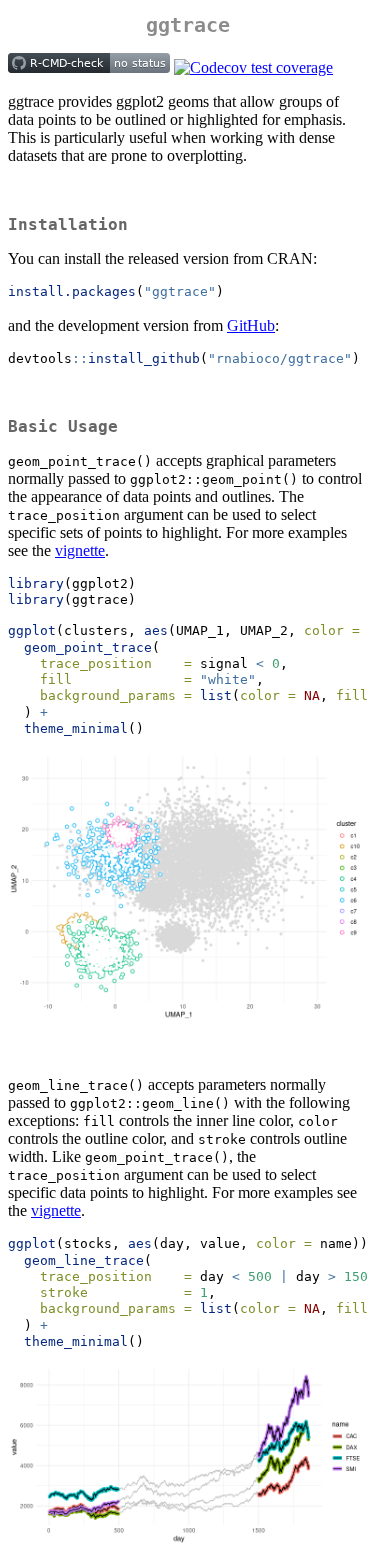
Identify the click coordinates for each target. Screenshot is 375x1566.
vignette (80, 550)
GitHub (251, 325)
